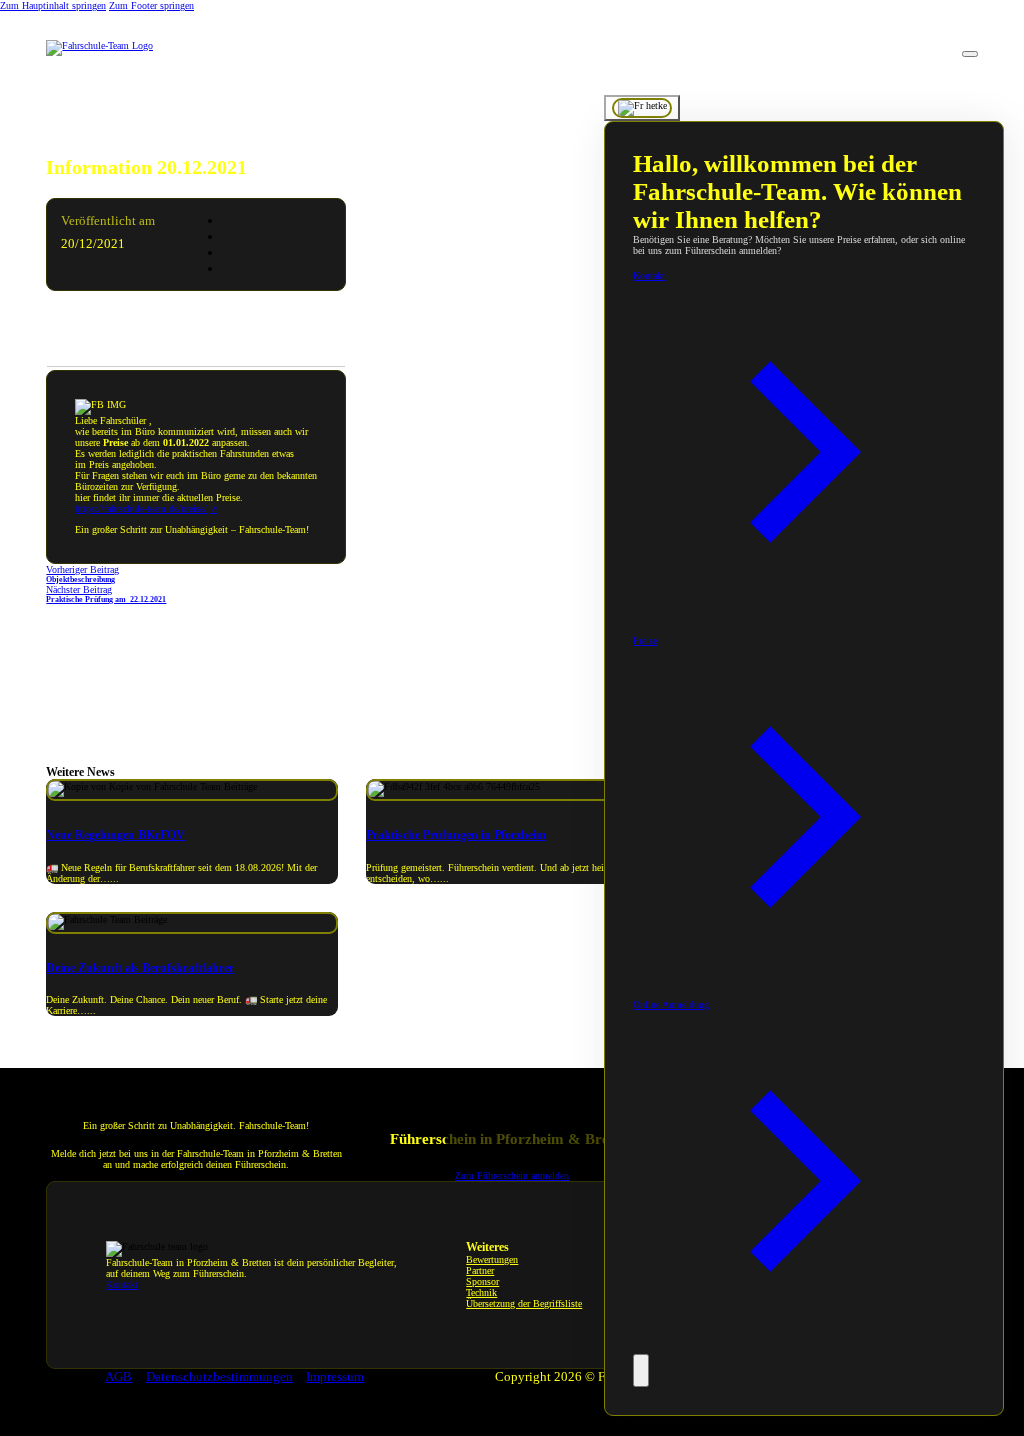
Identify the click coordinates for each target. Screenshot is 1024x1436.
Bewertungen (492, 1259)
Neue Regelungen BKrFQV (115, 835)
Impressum (335, 1376)
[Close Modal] (641, 1370)
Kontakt (122, 1284)
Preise (645, 640)
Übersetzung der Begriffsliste (524, 1303)
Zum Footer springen (151, 5)
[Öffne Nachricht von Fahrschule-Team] (642, 108)
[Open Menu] (970, 54)
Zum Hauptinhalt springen (53, 5)
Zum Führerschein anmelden (512, 1175)
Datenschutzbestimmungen (219, 1376)
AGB (118, 1376)
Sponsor (482, 1281)
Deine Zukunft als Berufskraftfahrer (140, 968)
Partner (480, 1270)
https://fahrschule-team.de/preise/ (141, 508)
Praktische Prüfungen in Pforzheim (456, 835)
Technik (481, 1292)
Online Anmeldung (671, 1004)
